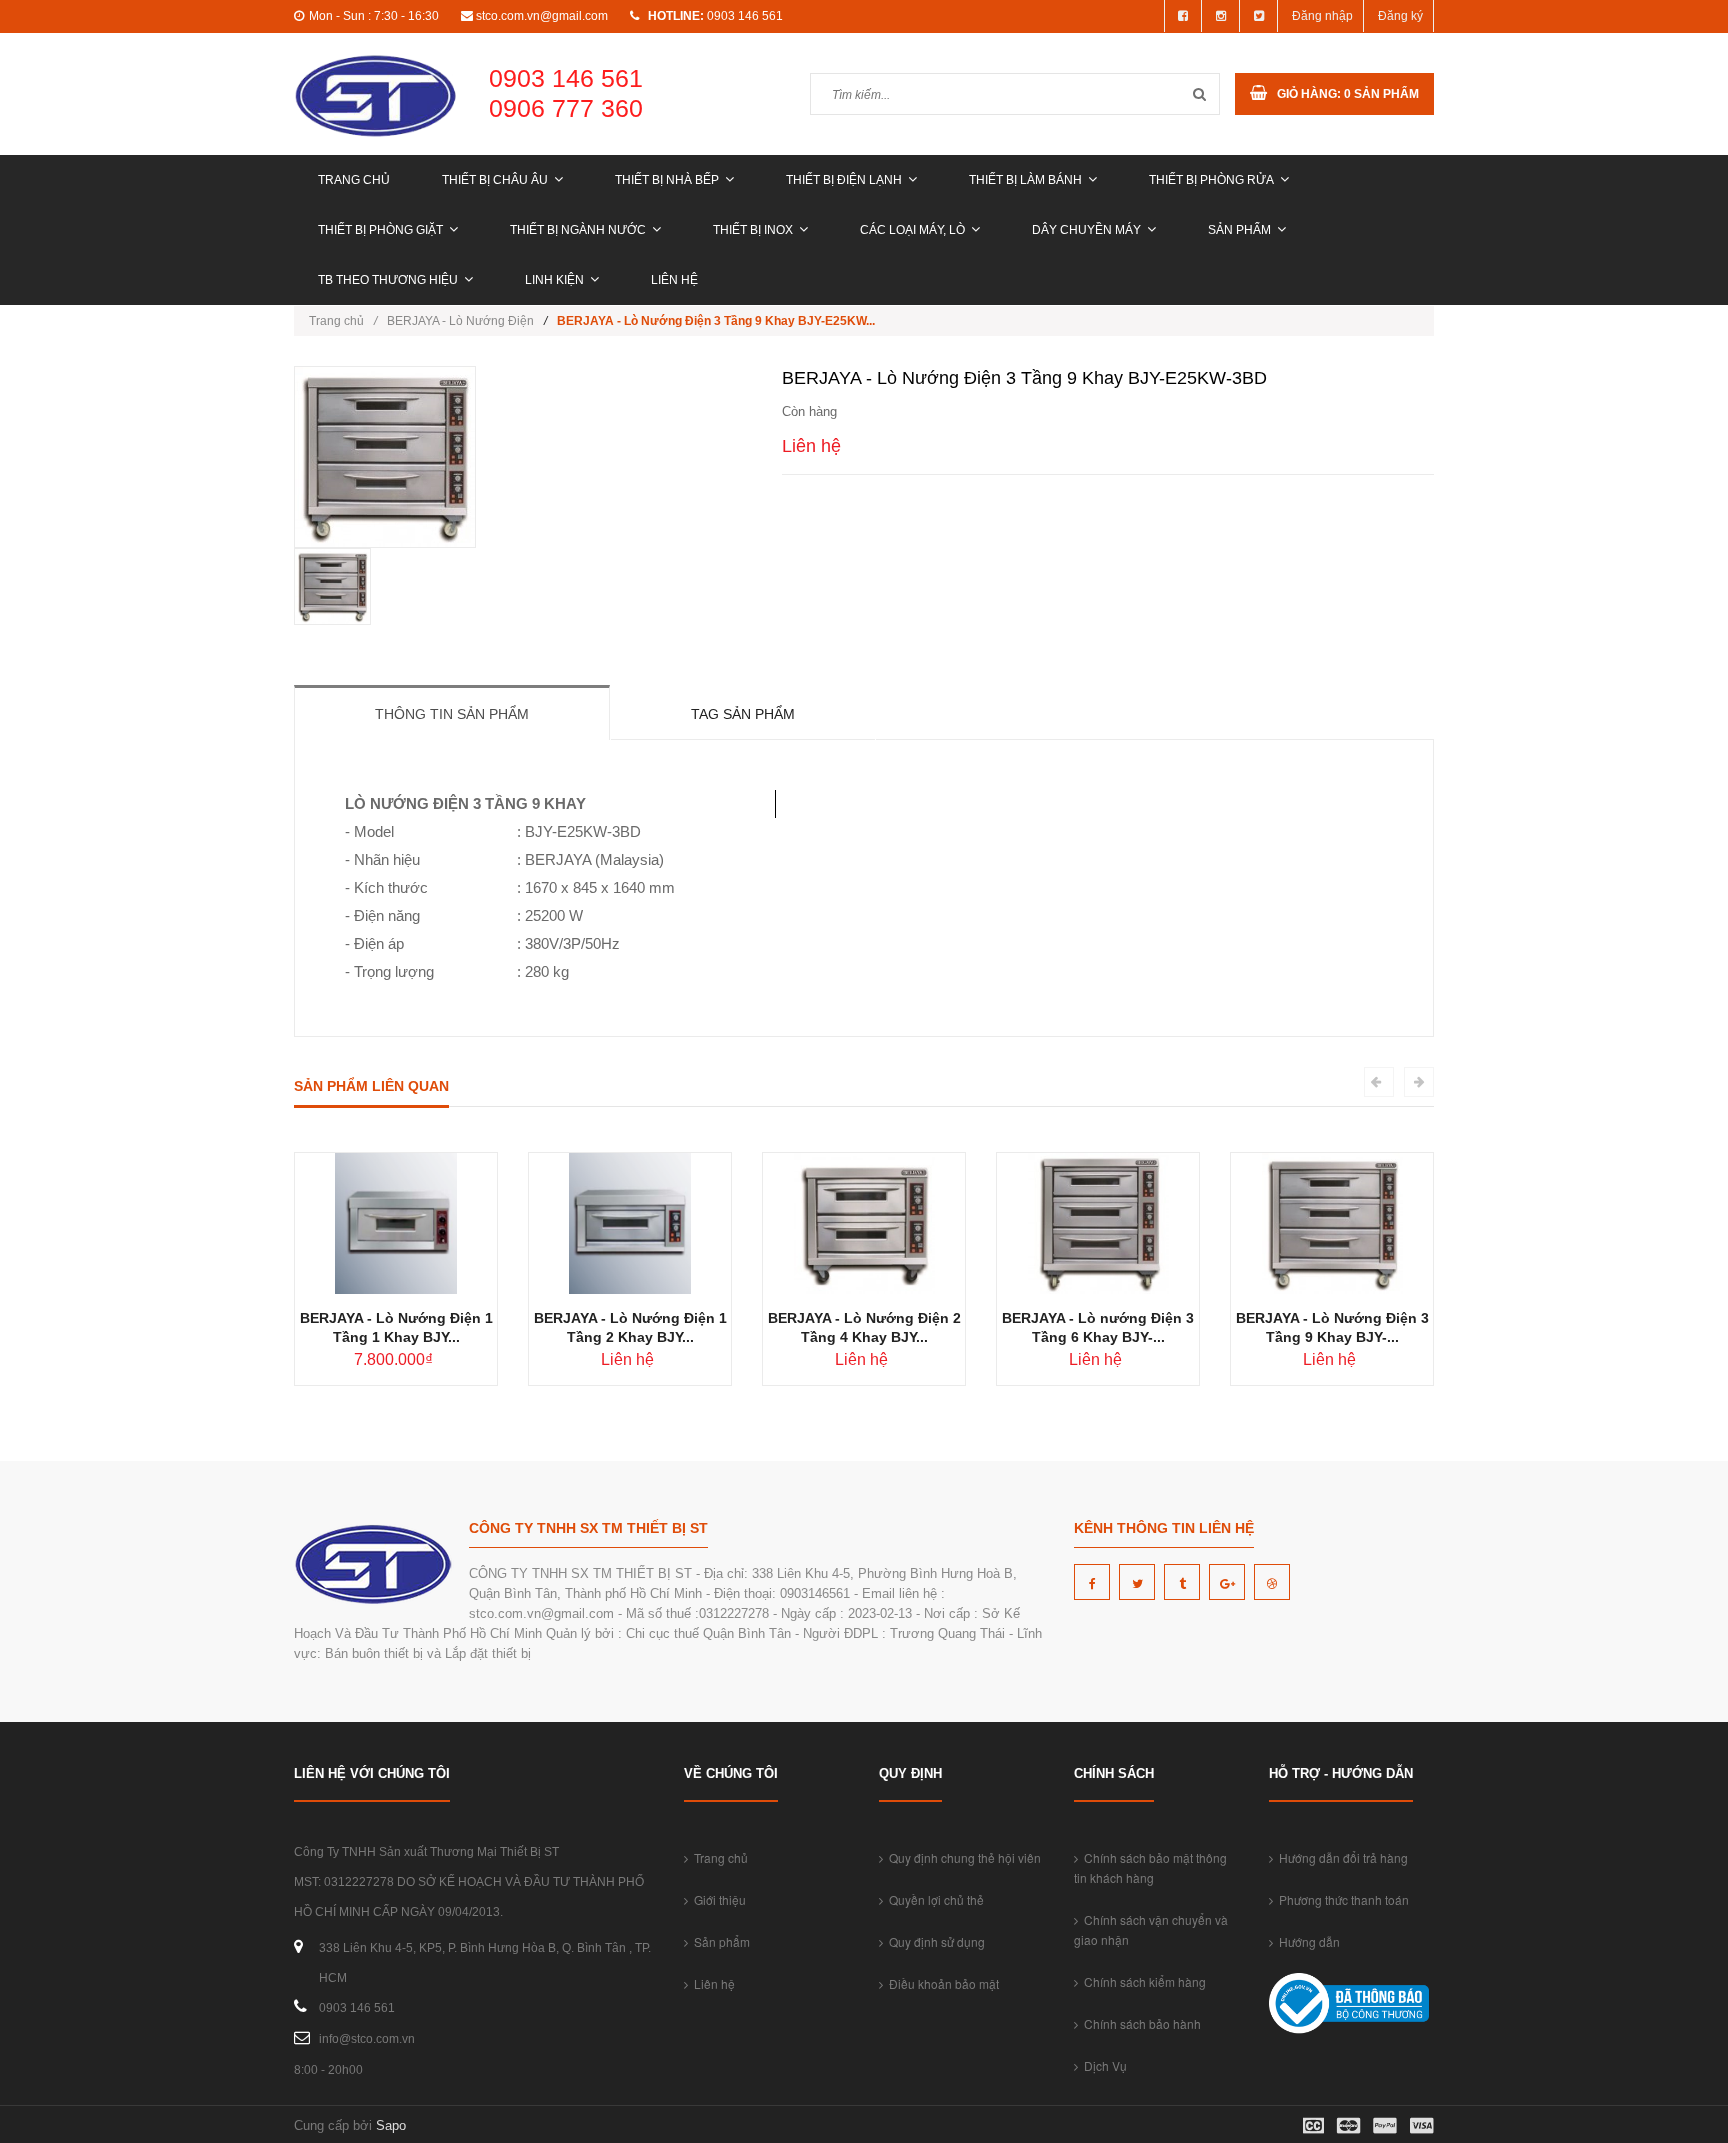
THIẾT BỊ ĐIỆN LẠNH (844, 180)
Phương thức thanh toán (1341, 1899)
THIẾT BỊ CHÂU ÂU (495, 180)
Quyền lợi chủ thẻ (933, 1899)
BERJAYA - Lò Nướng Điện (460, 321)
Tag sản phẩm (743, 714)
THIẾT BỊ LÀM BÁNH (1025, 180)
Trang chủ (354, 180)
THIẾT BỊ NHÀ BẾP (667, 180)
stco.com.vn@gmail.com (542, 16)
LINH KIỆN (554, 280)
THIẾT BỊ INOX (753, 230)
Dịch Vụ (1102, 2065)
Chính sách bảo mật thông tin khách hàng (1150, 1867)
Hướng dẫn (1306, 1941)
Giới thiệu (717, 1899)
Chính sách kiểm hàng (1142, 1981)
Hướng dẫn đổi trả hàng (1340, 1857)
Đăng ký (1400, 16)
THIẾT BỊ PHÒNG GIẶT (380, 230)
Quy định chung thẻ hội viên (962, 1857)
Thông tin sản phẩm (452, 714)
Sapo (391, 2125)
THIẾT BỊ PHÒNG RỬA (1211, 180)
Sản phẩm (1239, 230)
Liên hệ (674, 280)
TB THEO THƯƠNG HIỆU (388, 280)
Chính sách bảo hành (1139, 2023)
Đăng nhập (1322, 16)
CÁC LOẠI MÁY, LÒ (912, 230)
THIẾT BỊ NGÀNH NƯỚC (578, 230)
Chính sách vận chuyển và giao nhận (1151, 1929)
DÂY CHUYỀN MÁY (1086, 230)
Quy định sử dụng (934, 1941)
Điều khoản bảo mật (941, 1983)
